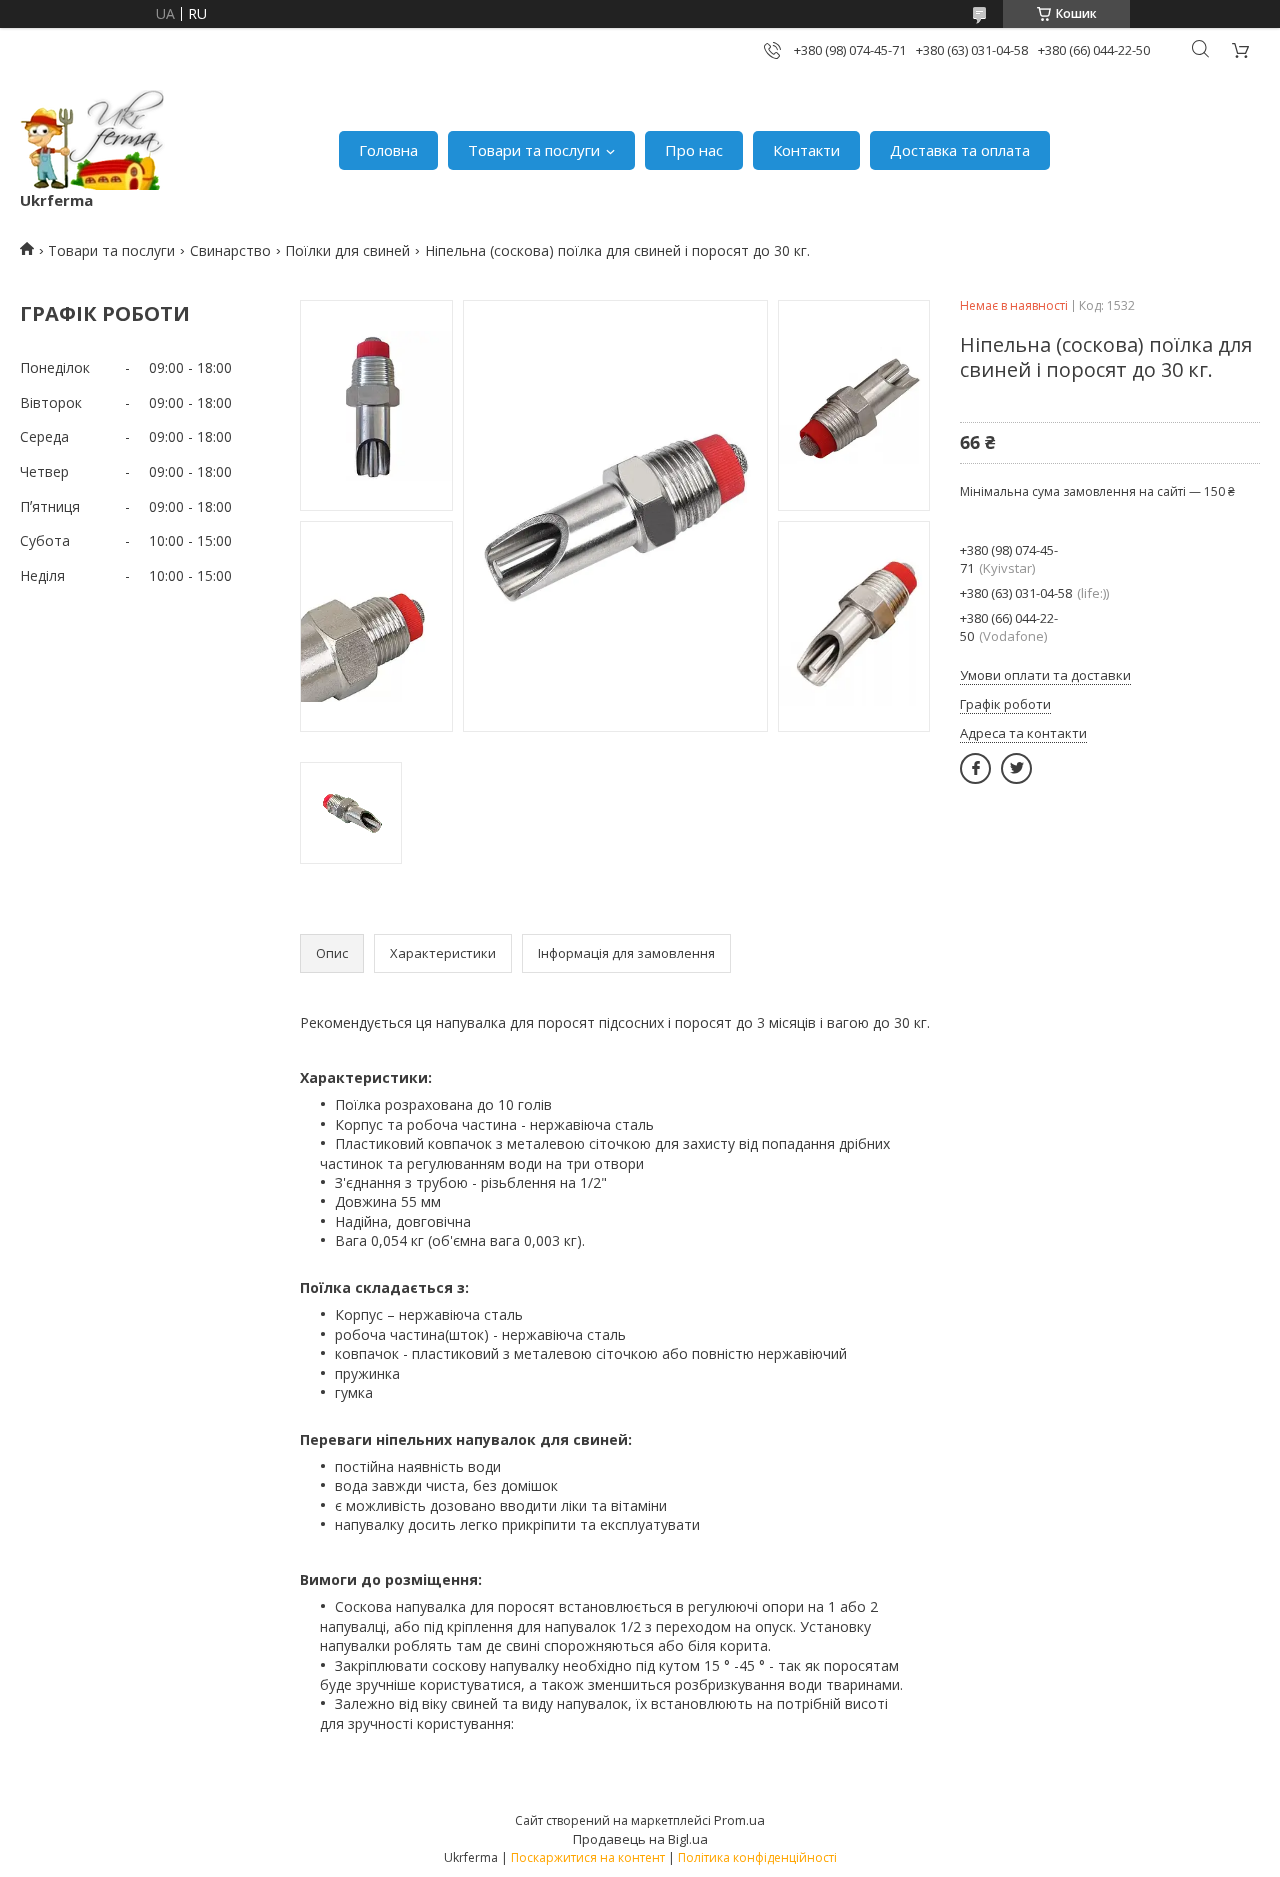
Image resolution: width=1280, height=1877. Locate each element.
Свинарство (230, 250)
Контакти (806, 150)
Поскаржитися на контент (588, 1857)
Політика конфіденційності (757, 1857)
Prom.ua (739, 1820)
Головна (388, 150)
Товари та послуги (534, 150)
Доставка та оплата (960, 150)
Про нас (694, 150)
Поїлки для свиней (347, 250)
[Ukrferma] (92, 140)
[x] (1016, 768)
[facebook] (975, 768)
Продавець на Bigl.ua (640, 1839)
